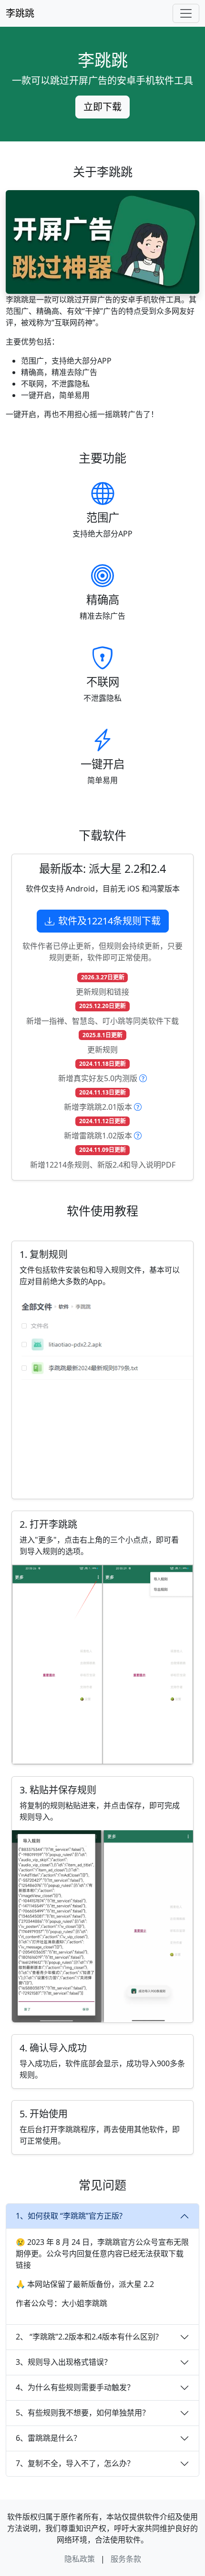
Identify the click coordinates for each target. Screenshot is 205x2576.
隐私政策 (80, 2559)
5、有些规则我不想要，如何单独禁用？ (83, 2413)
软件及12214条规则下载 (109, 921)
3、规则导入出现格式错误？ (64, 2362)
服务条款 (126, 2559)
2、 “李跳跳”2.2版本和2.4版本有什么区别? (87, 2337)
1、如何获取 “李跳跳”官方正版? (69, 2216)
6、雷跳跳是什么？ (48, 2438)
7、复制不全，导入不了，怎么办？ (75, 2463)
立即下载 (102, 107)
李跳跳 (20, 13)
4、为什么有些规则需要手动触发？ (75, 2387)
